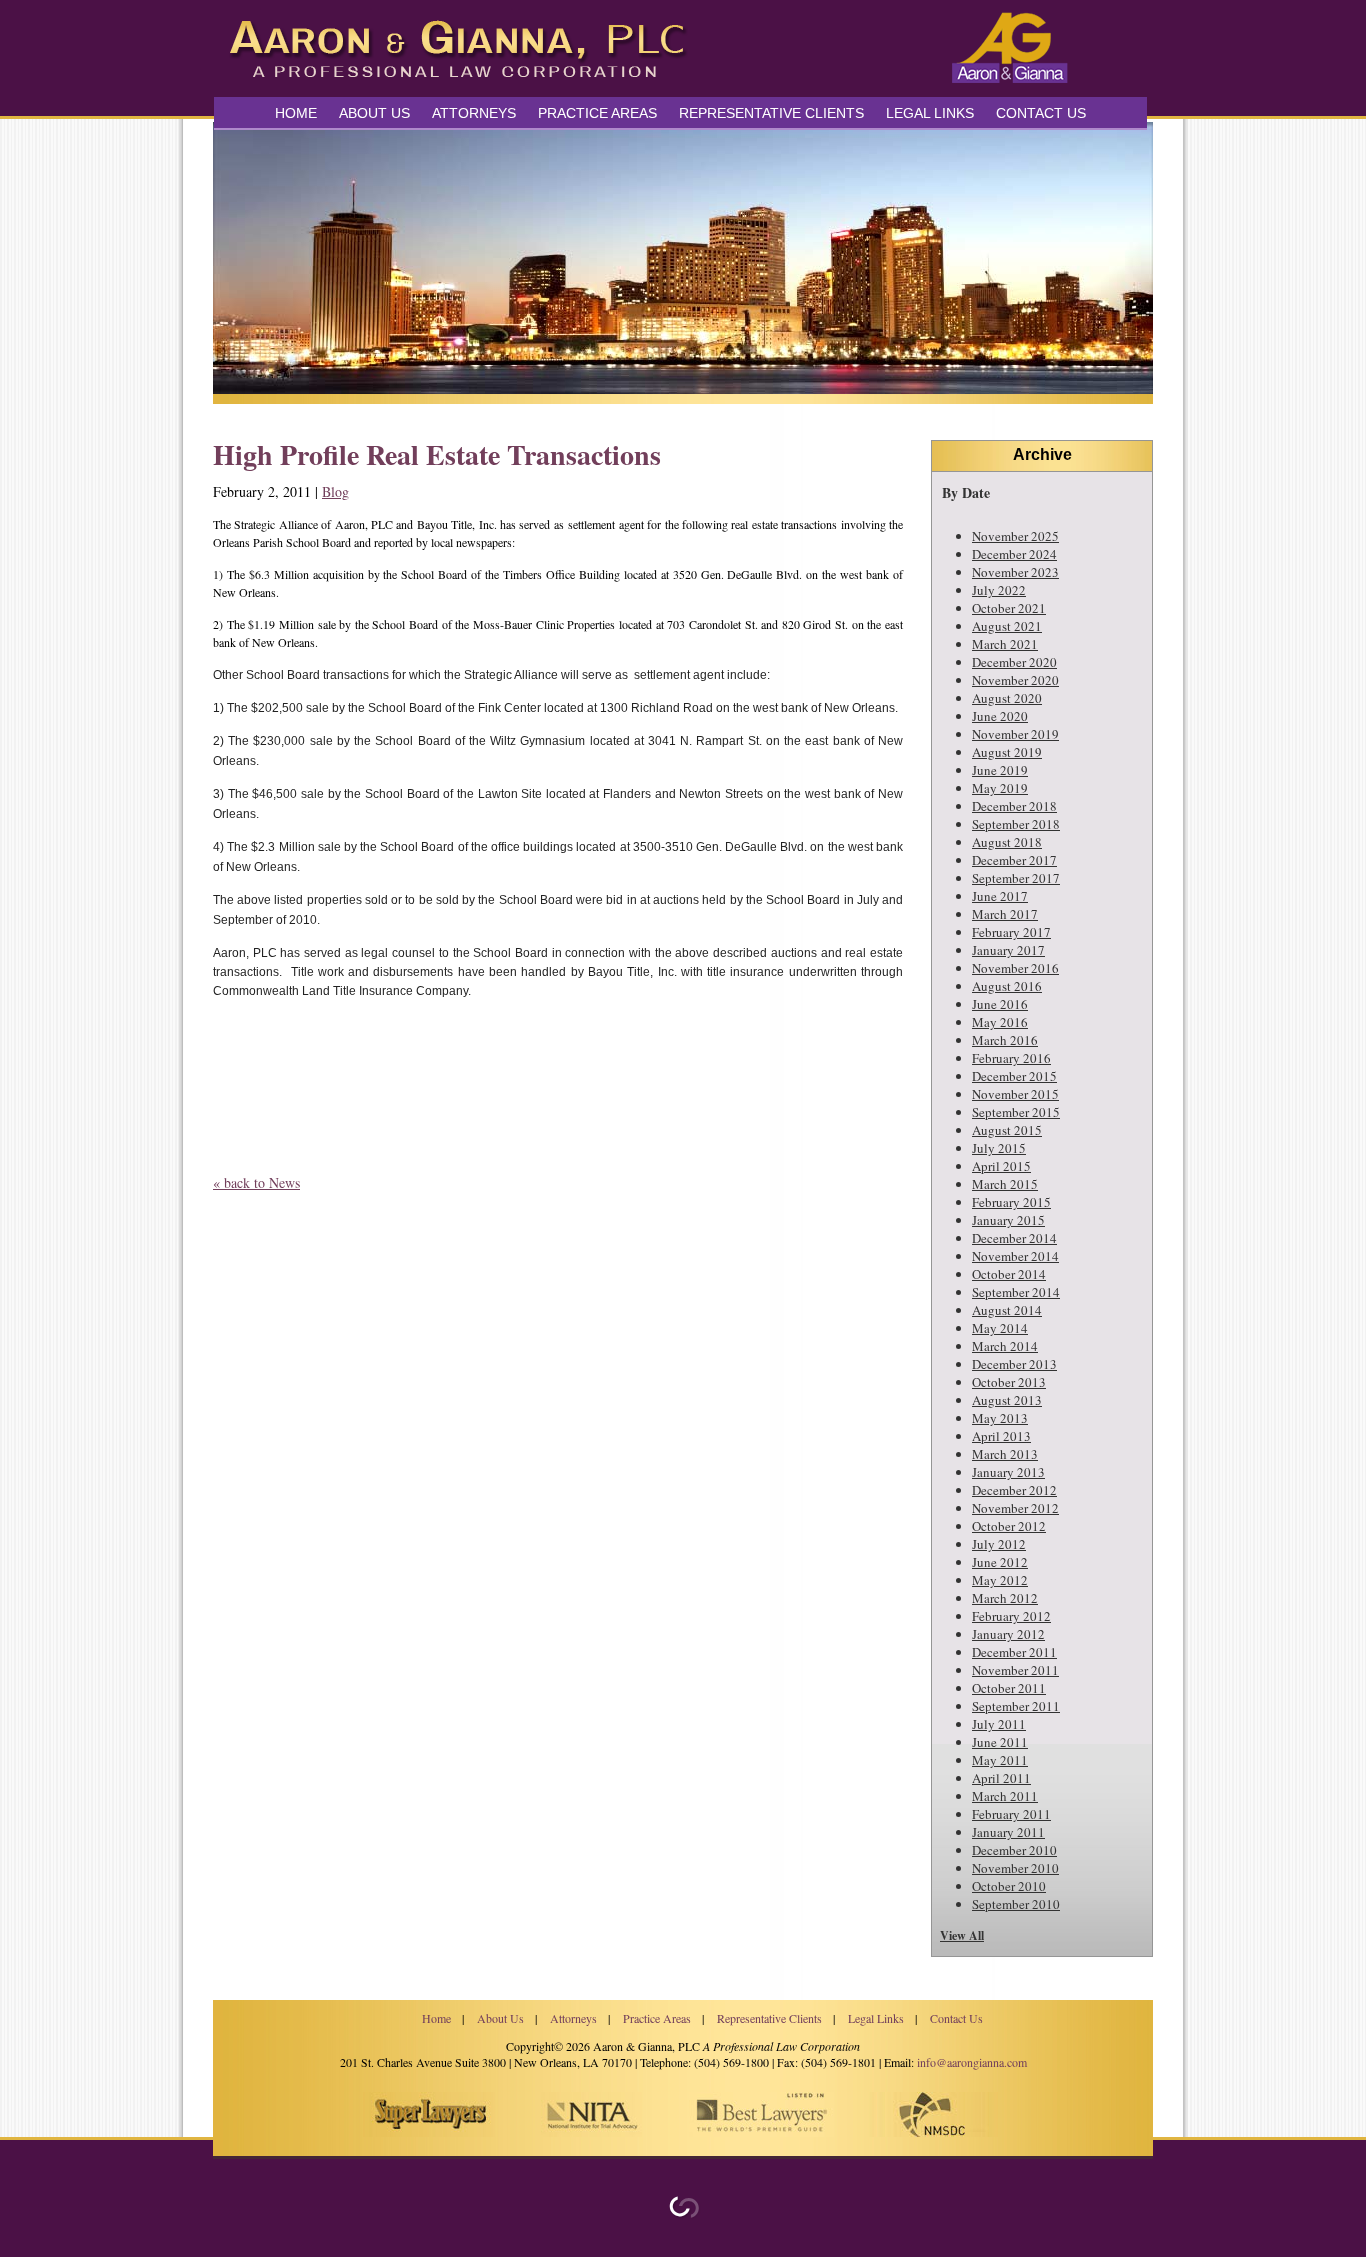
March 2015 (1005, 1184)
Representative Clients (771, 113)
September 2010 (1016, 1904)
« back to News (256, 1182)
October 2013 (1009, 1382)
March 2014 (1005, 1346)
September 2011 (1016, 1706)
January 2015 (1008, 1220)
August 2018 (1007, 842)
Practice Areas (657, 2018)
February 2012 (1011, 1616)
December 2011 (1014, 1652)
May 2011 (1000, 1760)
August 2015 (1007, 1130)
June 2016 (1000, 1004)
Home (296, 113)
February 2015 (1011, 1202)
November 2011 (1015, 1670)
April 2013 (1001, 1436)
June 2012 (1000, 1562)
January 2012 (1008, 1634)
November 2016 (1015, 968)
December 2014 (1014, 1238)
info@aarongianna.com (972, 2062)
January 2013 (1008, 1472)
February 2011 (1011, 1814)
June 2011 (1000, 1742)
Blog (335, 491)
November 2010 (1015, 1868)
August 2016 (1007, 986)
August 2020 (1007, 698)
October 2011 (1009, 1688)
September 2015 (1016, 1112)
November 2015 (1015, 1094)
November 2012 (1015, 1508)
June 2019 (1000, 770)
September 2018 (1016, 824)
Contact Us (1041, 113)
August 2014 (1007, 1310)
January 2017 (1008, 950)
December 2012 (1014, 1490)
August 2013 (1007, 1400)
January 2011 (1008, 1832)
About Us (374, 113)
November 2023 (1015, 572)
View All (962, 1935)
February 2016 (1011, 1058)
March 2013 (1005, 1454)
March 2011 (1005, 1796)
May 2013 (1000, 1418)
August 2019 (1007, 752)
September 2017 (1016, 878)
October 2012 (1009, 1526)
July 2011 (999, 1724)
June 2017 (1000, 896)
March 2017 (1005, 914)
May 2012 (1000, 1580)
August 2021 (1007, 626)
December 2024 (1014, 554)
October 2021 (1009, 608)
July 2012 (999, 1544)
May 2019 (1000, 788)
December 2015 (1014, 1076)
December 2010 (1014, 1850)
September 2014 (1016, 1292)
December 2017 (1014, 860)
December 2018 (1014, 806)
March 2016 (1005, 1040)
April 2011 (1001, 1778)
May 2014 (1000, 1328)
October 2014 (1009, 1274)
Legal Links (930, 113)
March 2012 (1005, 1598)
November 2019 (1015, 734)
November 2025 (1015, 536)
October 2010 (1009, 1886)
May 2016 (1000, 1022)
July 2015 (999, 1148)
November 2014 (1015, 1256)
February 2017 (1011, 932)
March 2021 (1005, 644)
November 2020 (1015, 680)
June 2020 (1000, 716)
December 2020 (1014, 662)
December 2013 (1014, 1364)
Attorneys (474, 113)
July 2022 (999, 590)
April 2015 (1001, 1166)
